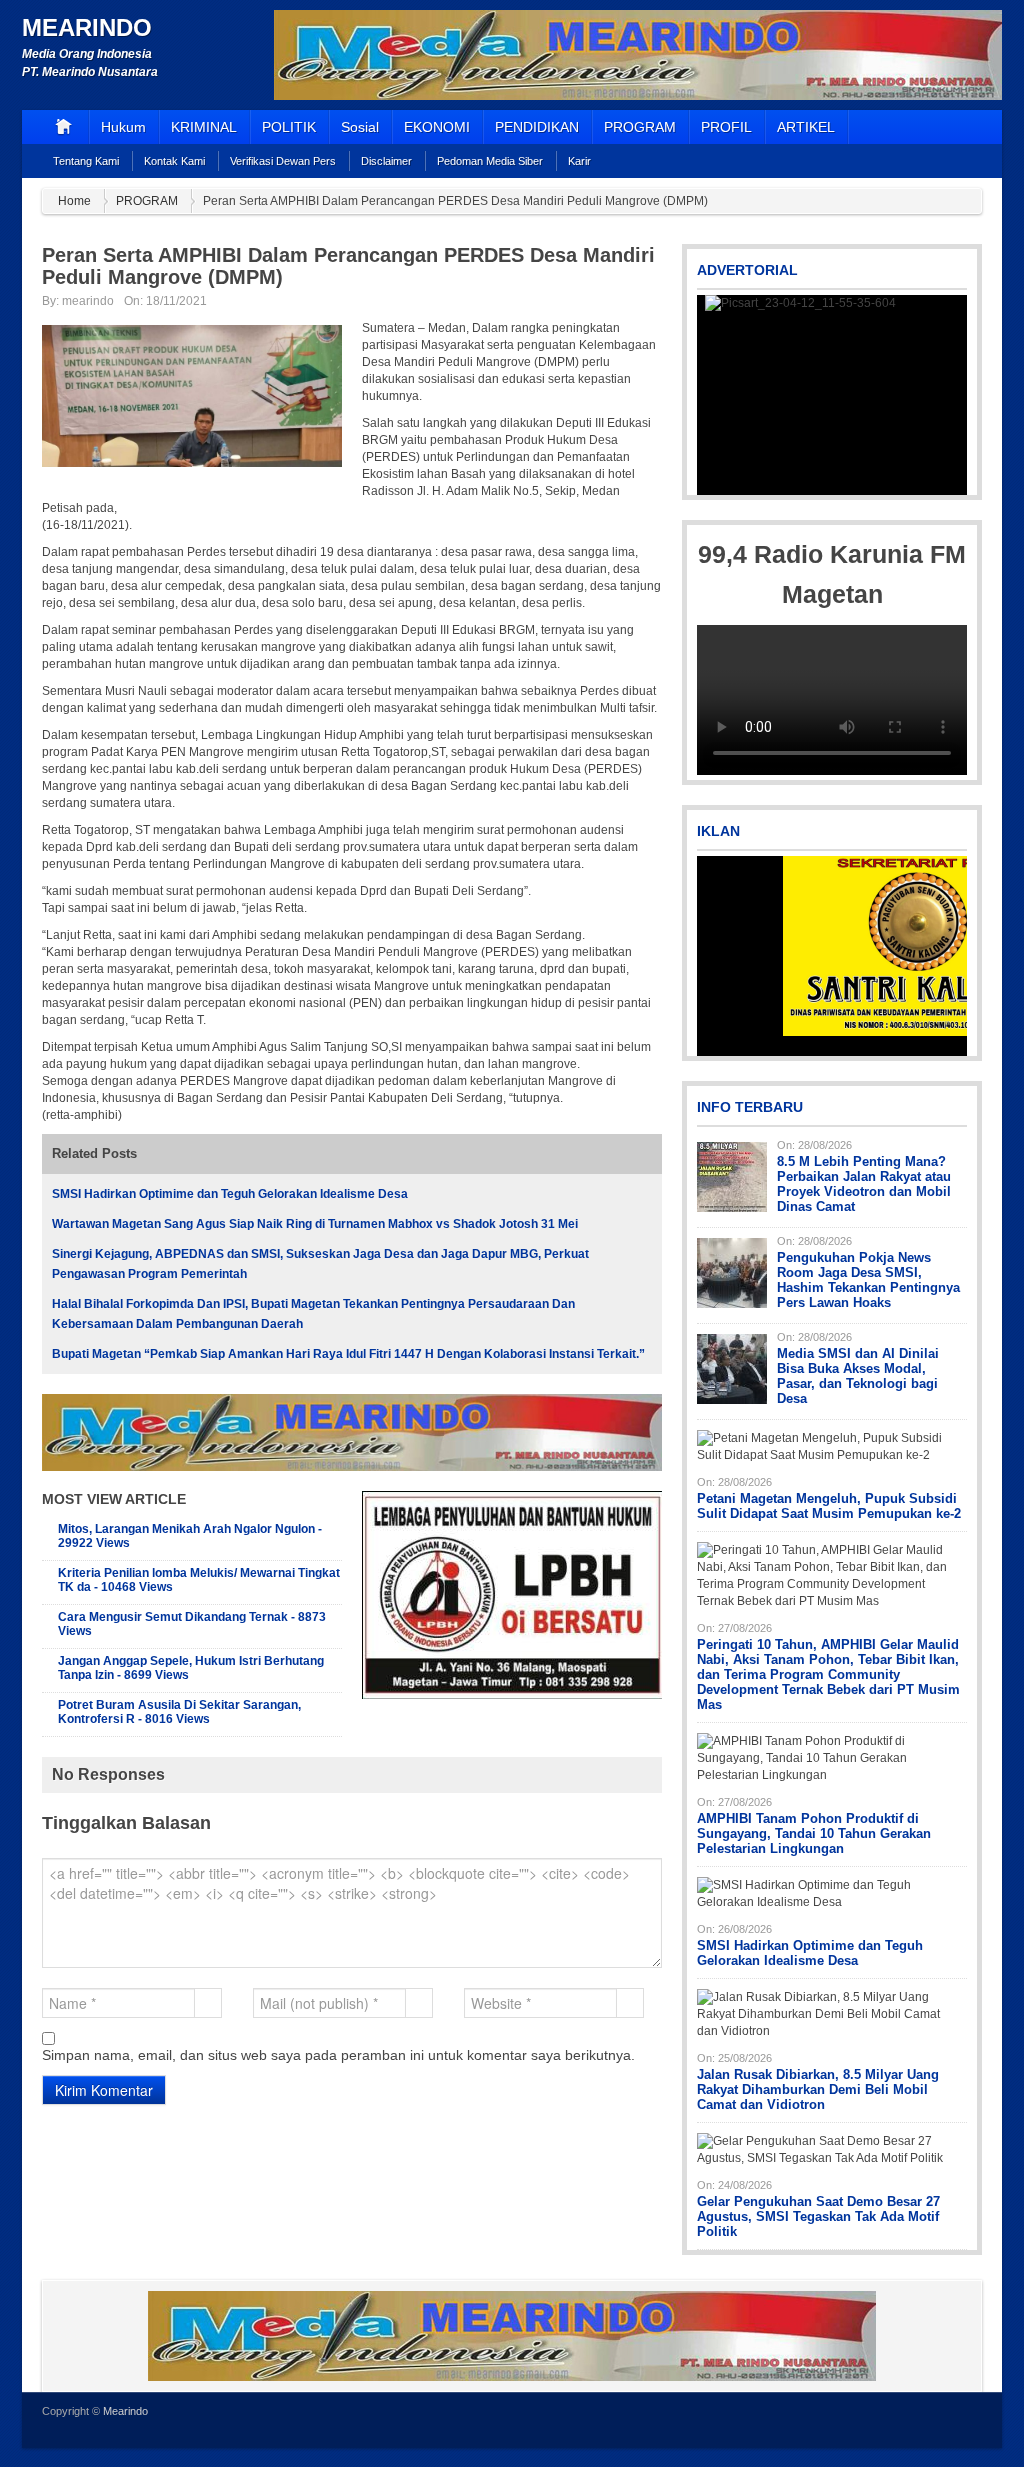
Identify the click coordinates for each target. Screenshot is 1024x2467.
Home (74, 201)
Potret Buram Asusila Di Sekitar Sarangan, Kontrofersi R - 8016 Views (179, 1712)
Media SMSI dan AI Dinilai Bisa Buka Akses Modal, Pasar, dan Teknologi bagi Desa (858, 1376)
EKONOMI (437, 127)
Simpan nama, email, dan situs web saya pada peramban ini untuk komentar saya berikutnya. (338, 2055)
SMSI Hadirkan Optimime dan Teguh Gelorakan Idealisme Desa (230, 1194)
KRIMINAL (204, 127)
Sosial (360, 127)
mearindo (88, 301)
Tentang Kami (86, 161)
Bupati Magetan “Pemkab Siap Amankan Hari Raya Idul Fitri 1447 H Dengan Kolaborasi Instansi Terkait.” (348, 1354)
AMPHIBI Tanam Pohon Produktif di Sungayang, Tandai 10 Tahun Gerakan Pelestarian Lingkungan (814, 1833)
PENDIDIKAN (537, 127)
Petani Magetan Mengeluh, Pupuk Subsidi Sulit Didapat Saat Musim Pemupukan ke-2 (829, 1506)
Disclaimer (386, 161)
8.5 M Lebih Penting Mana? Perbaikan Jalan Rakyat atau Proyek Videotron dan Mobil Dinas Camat (864, 1184)
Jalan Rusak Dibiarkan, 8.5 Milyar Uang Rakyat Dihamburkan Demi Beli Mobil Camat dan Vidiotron (818, 2089)
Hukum (123, 127)
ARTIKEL (806, 127)
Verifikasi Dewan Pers (283, 161)
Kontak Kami (174, 161)
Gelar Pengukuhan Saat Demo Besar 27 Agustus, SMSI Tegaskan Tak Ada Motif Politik (818, 2216)
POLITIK (289, 127)
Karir (579, 161)
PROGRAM (640, 127)
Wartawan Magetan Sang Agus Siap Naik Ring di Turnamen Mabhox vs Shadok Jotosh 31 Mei (315, 1224)
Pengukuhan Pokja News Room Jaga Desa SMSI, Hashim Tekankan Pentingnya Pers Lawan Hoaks (868, 1280)
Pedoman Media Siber (490, 161)
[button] (714, 395)
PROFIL (726, 127)
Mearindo (87, 27)
